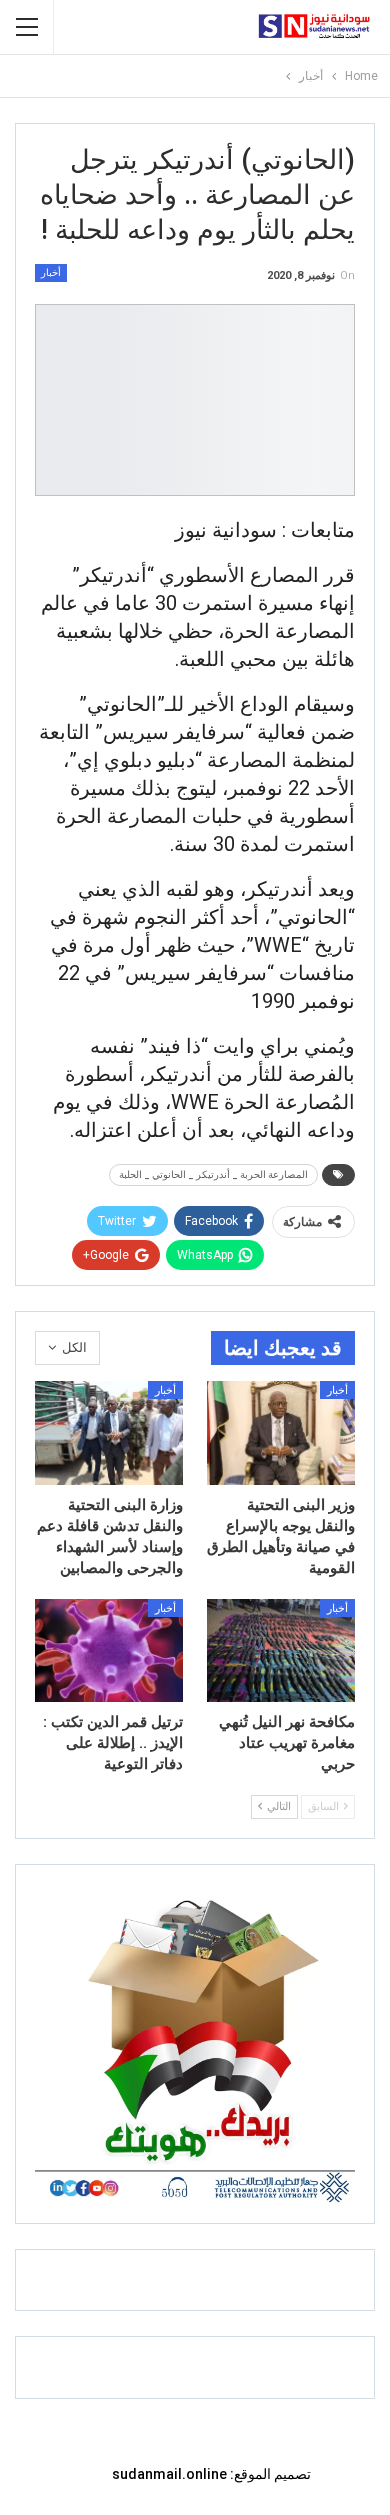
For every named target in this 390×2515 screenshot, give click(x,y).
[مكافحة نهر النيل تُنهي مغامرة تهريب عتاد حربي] (281, 1651)
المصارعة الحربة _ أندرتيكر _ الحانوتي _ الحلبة (213, 1174)
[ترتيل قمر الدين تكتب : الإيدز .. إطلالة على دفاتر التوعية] (109, 1651)
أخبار (51, 272)
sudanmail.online (169, 2474)
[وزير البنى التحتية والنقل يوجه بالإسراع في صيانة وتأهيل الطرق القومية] (281, 1433)
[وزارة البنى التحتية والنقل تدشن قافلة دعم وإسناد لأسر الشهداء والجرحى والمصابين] (109, 1433)
